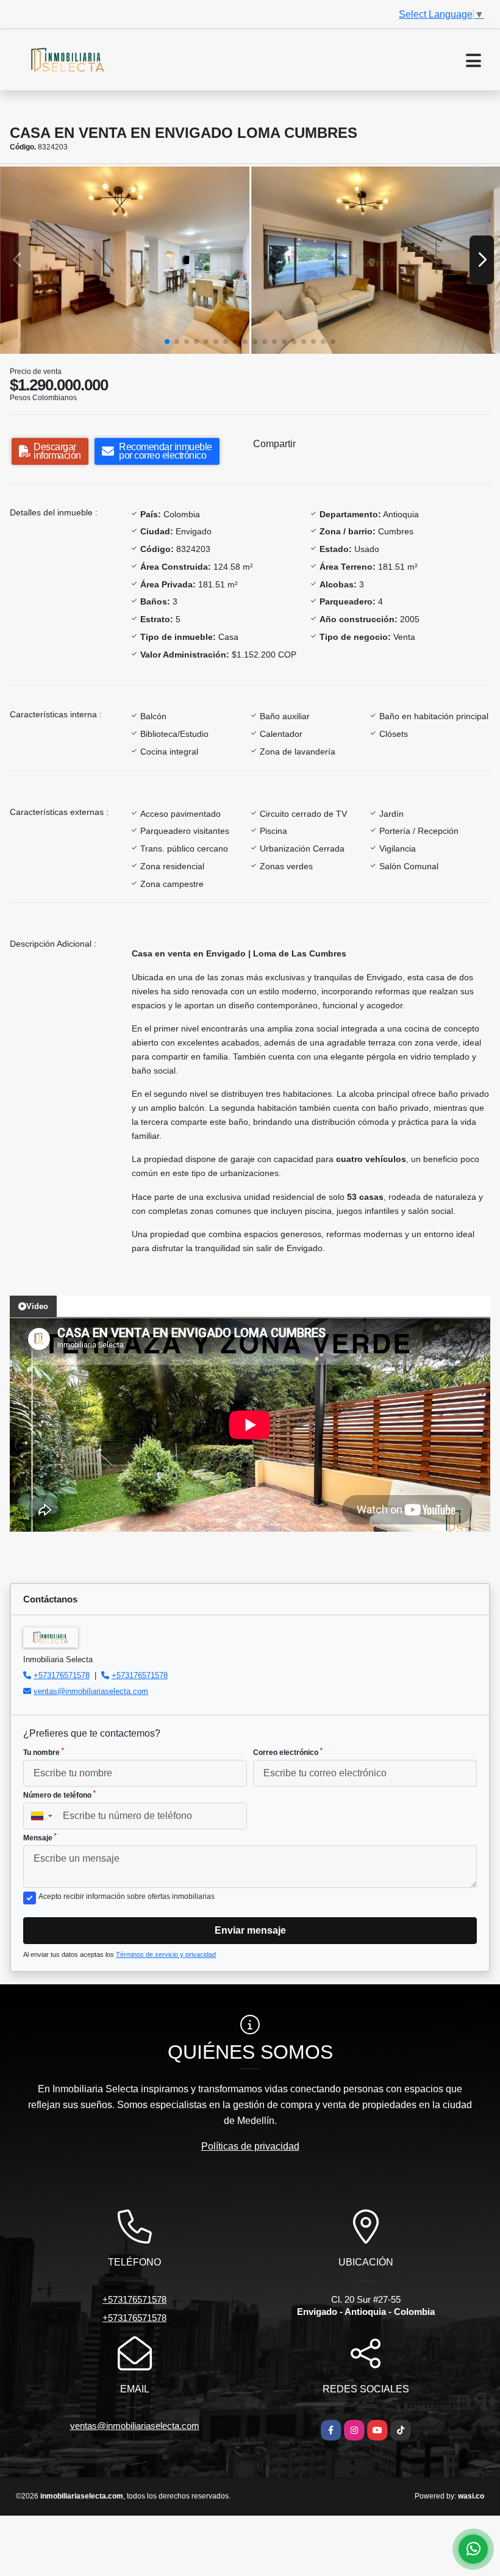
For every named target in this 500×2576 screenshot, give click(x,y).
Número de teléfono (59, 1795)
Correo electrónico (288, 1752)
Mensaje (40, 1837)
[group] (125, 260)
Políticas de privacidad (250, 2146)
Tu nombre (44, 1752)
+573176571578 (62, 1675)
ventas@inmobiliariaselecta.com (91, 1691)
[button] (167, 342)
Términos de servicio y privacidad (166, 1954)
